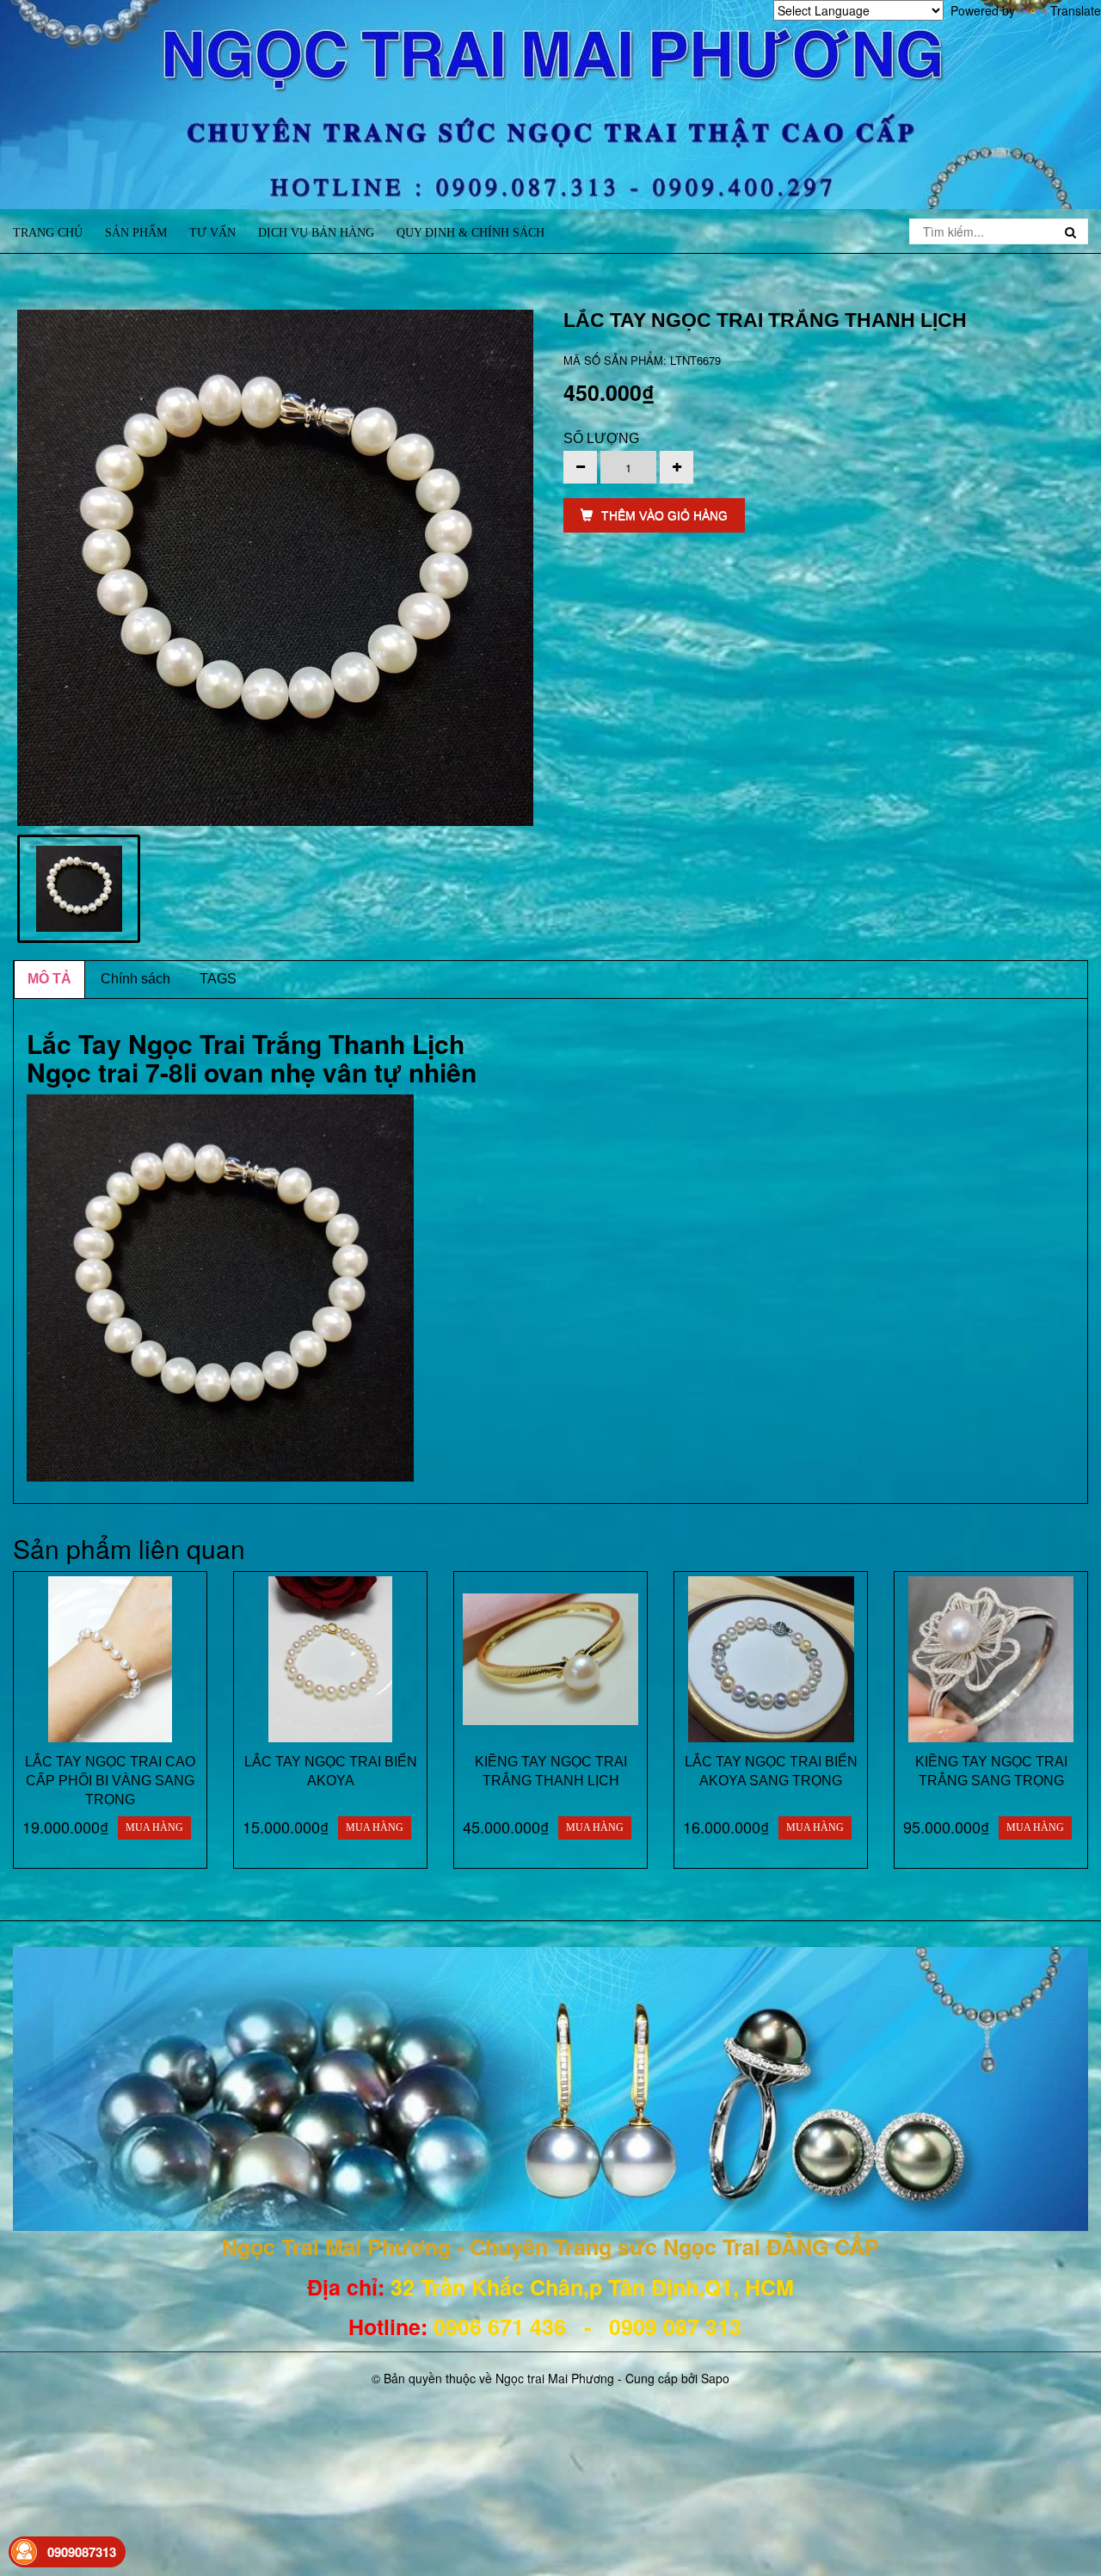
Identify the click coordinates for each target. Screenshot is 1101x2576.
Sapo (715, 2378)
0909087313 (82, 2552)
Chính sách (135, 979)
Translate (1076, 10)
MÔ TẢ (49, 979)
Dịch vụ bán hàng (316, 233)
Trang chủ (48, 233)
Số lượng (601, 438)
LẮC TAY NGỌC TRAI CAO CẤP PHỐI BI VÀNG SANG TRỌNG (110, 1781)
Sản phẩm (136, 233)
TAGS (218, 979)
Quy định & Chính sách (471, 233)
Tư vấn (212, 233)
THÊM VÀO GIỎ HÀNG (664, 515)
